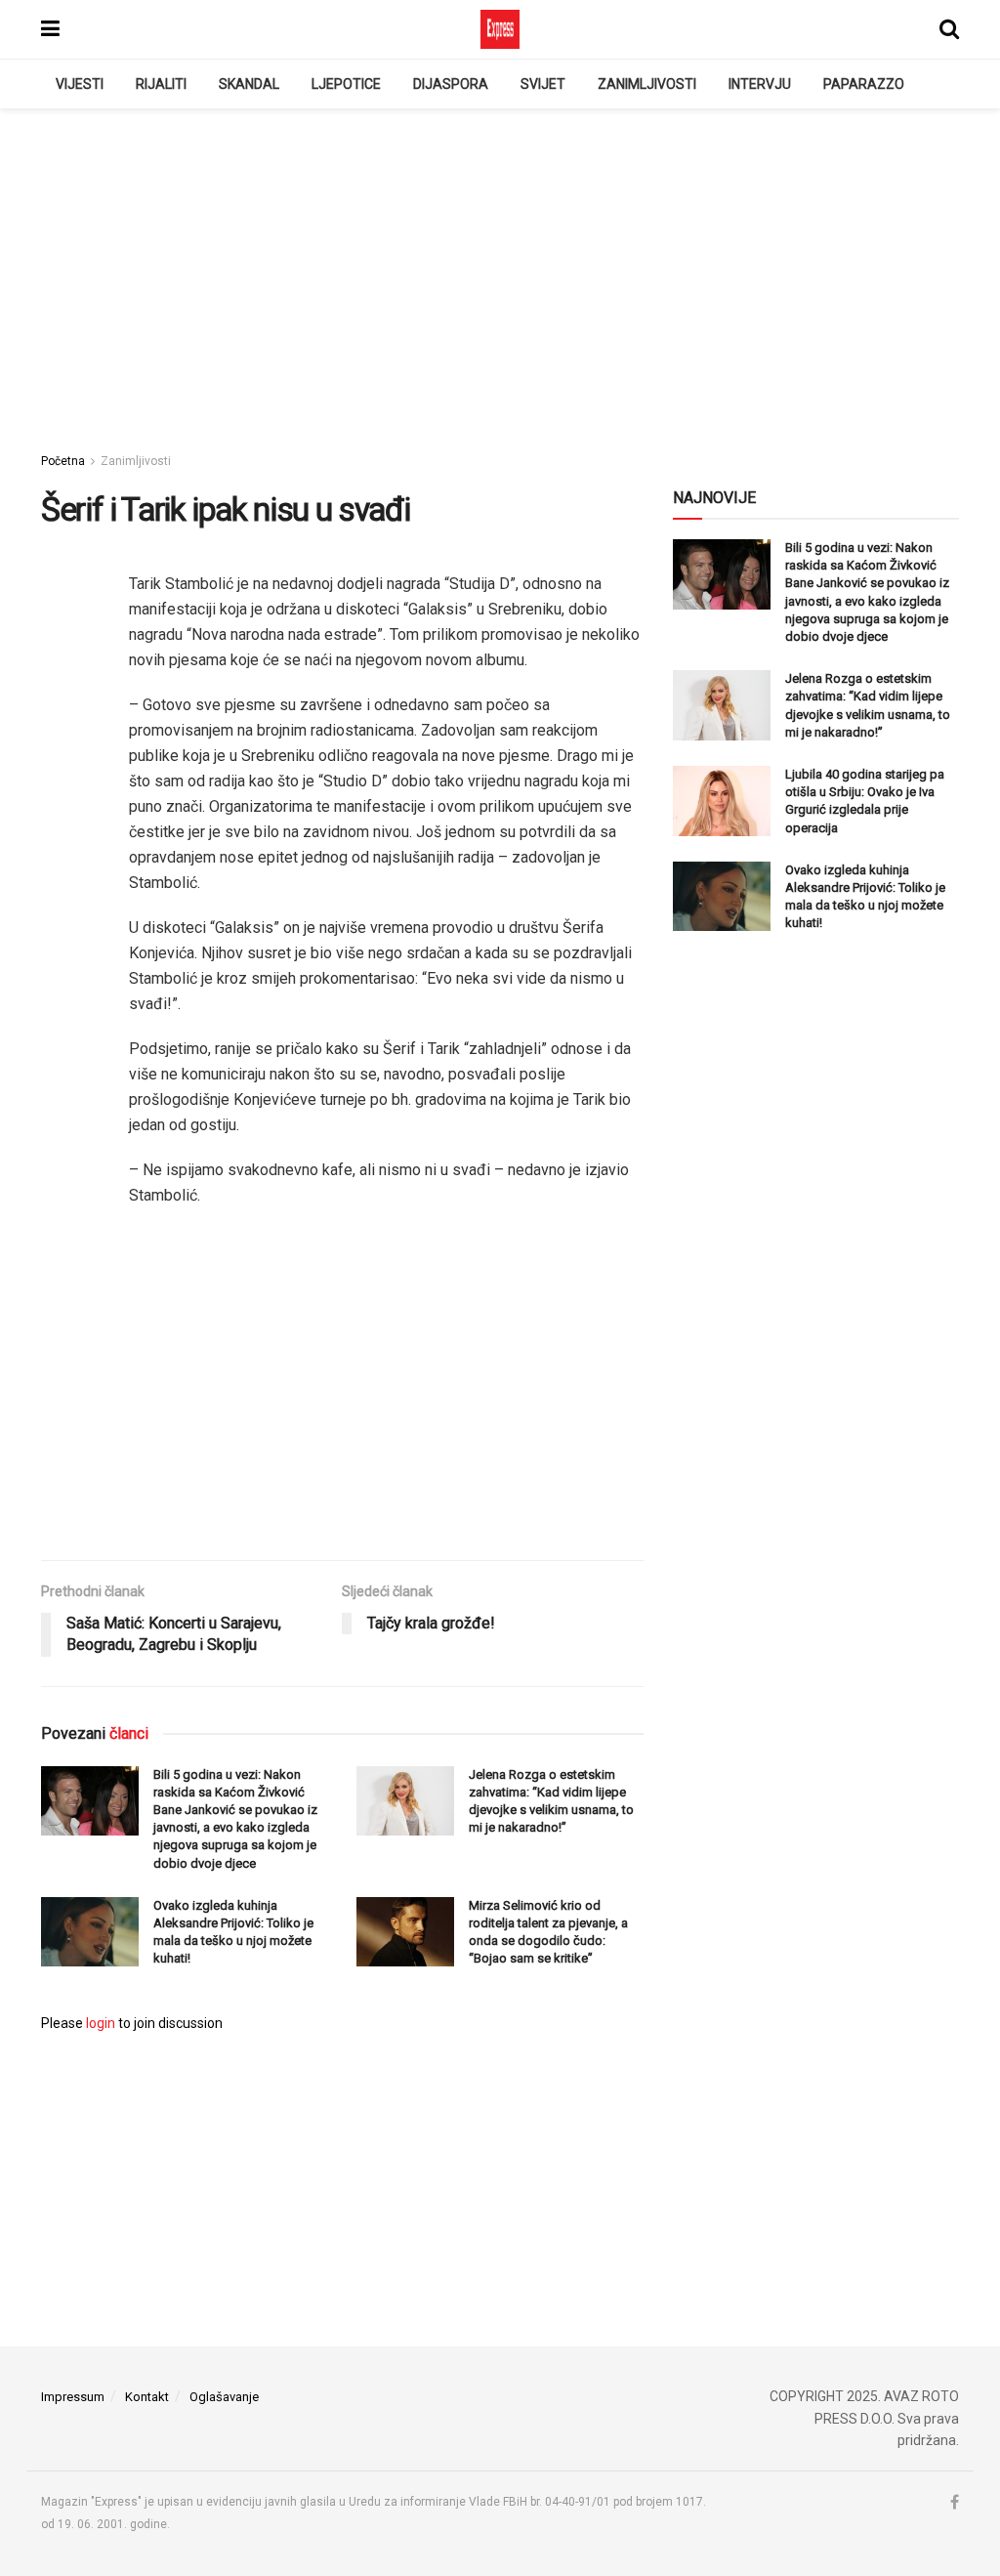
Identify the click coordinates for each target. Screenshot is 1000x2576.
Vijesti (80, 84)
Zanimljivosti (647, 84)
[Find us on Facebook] (955, 2503)
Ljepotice (346, 84)
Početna (63, 461)
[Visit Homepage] (500, 29)
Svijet (543, 84)
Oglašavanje (224, 2397)
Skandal (249, 84)
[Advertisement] (500, 274)
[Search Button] (949, 29)
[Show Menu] (50, 29)
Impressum (73, 2397)
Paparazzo (864, 84)
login (101, 2023)
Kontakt (147, 2397)
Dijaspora (451, 84)
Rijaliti (161, 84)
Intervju (760, 84)
